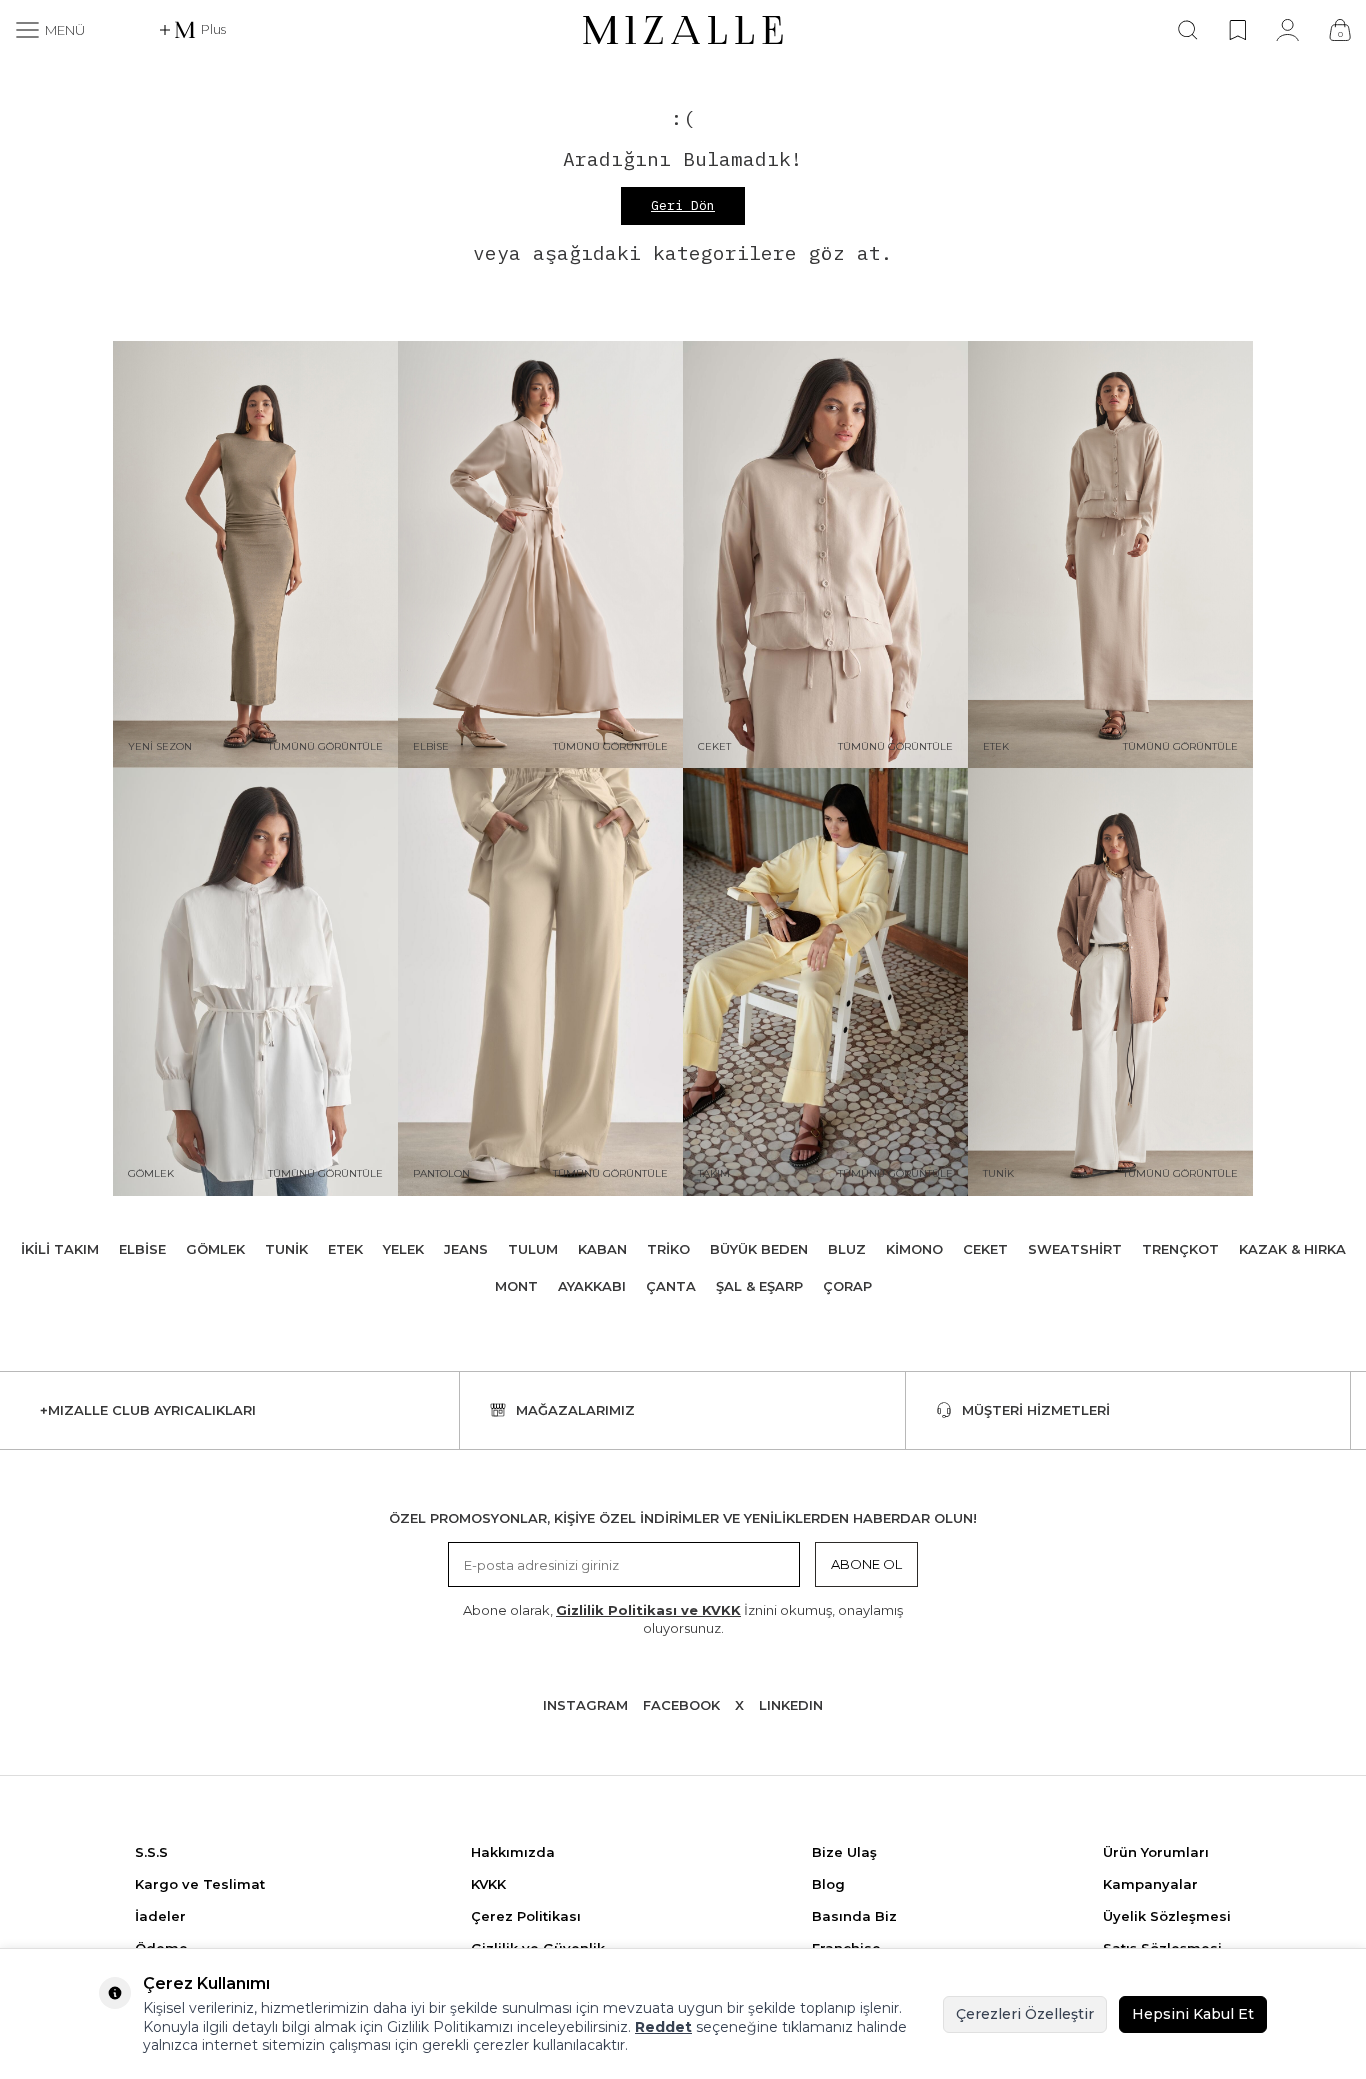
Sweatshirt (1075, 1249)
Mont (516, 1286)
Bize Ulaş (844, 1852)
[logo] (683, 30)
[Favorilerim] (1237, 30)
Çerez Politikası (526, 1916)
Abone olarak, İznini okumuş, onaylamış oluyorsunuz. (683, 1618)
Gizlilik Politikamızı (450, 2027)
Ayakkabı (592, 1286)
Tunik (286, 1249)
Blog (828, 1884)
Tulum (533, 1249)
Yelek (403, 1249)
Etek (345, 1249)
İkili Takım (60, 1249)
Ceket (985, 1249)
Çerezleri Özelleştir (1025, 2014)
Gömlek (215, 1249)
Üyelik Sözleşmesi (1167, 1916)
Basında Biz (854, 1916)
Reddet (663, 2027)
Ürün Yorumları (1156, 1852)
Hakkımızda (513, 1852)
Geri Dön (683, 205)
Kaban (602, 1249)
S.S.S (151, 1852)
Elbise (142, 1249)
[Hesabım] (1287, 30)
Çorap (847, 1286)
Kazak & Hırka (1292, 1249)
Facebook (681, 1705)
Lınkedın (791, 1705)
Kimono (914, 1249)
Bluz (847, 1249)
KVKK (488, 1884)
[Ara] (1188, 30)
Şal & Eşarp (759, 1286)
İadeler (160, 1916)
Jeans (466, 1249)
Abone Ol (866, 1564)
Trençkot (1180, 1249)
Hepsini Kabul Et (1193, 2014)
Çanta (671, 1286)
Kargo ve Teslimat (200, 1884)
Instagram (585, 1705)
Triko (668, 1249)
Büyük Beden (759, 1249)
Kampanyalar (1150, 1884)
